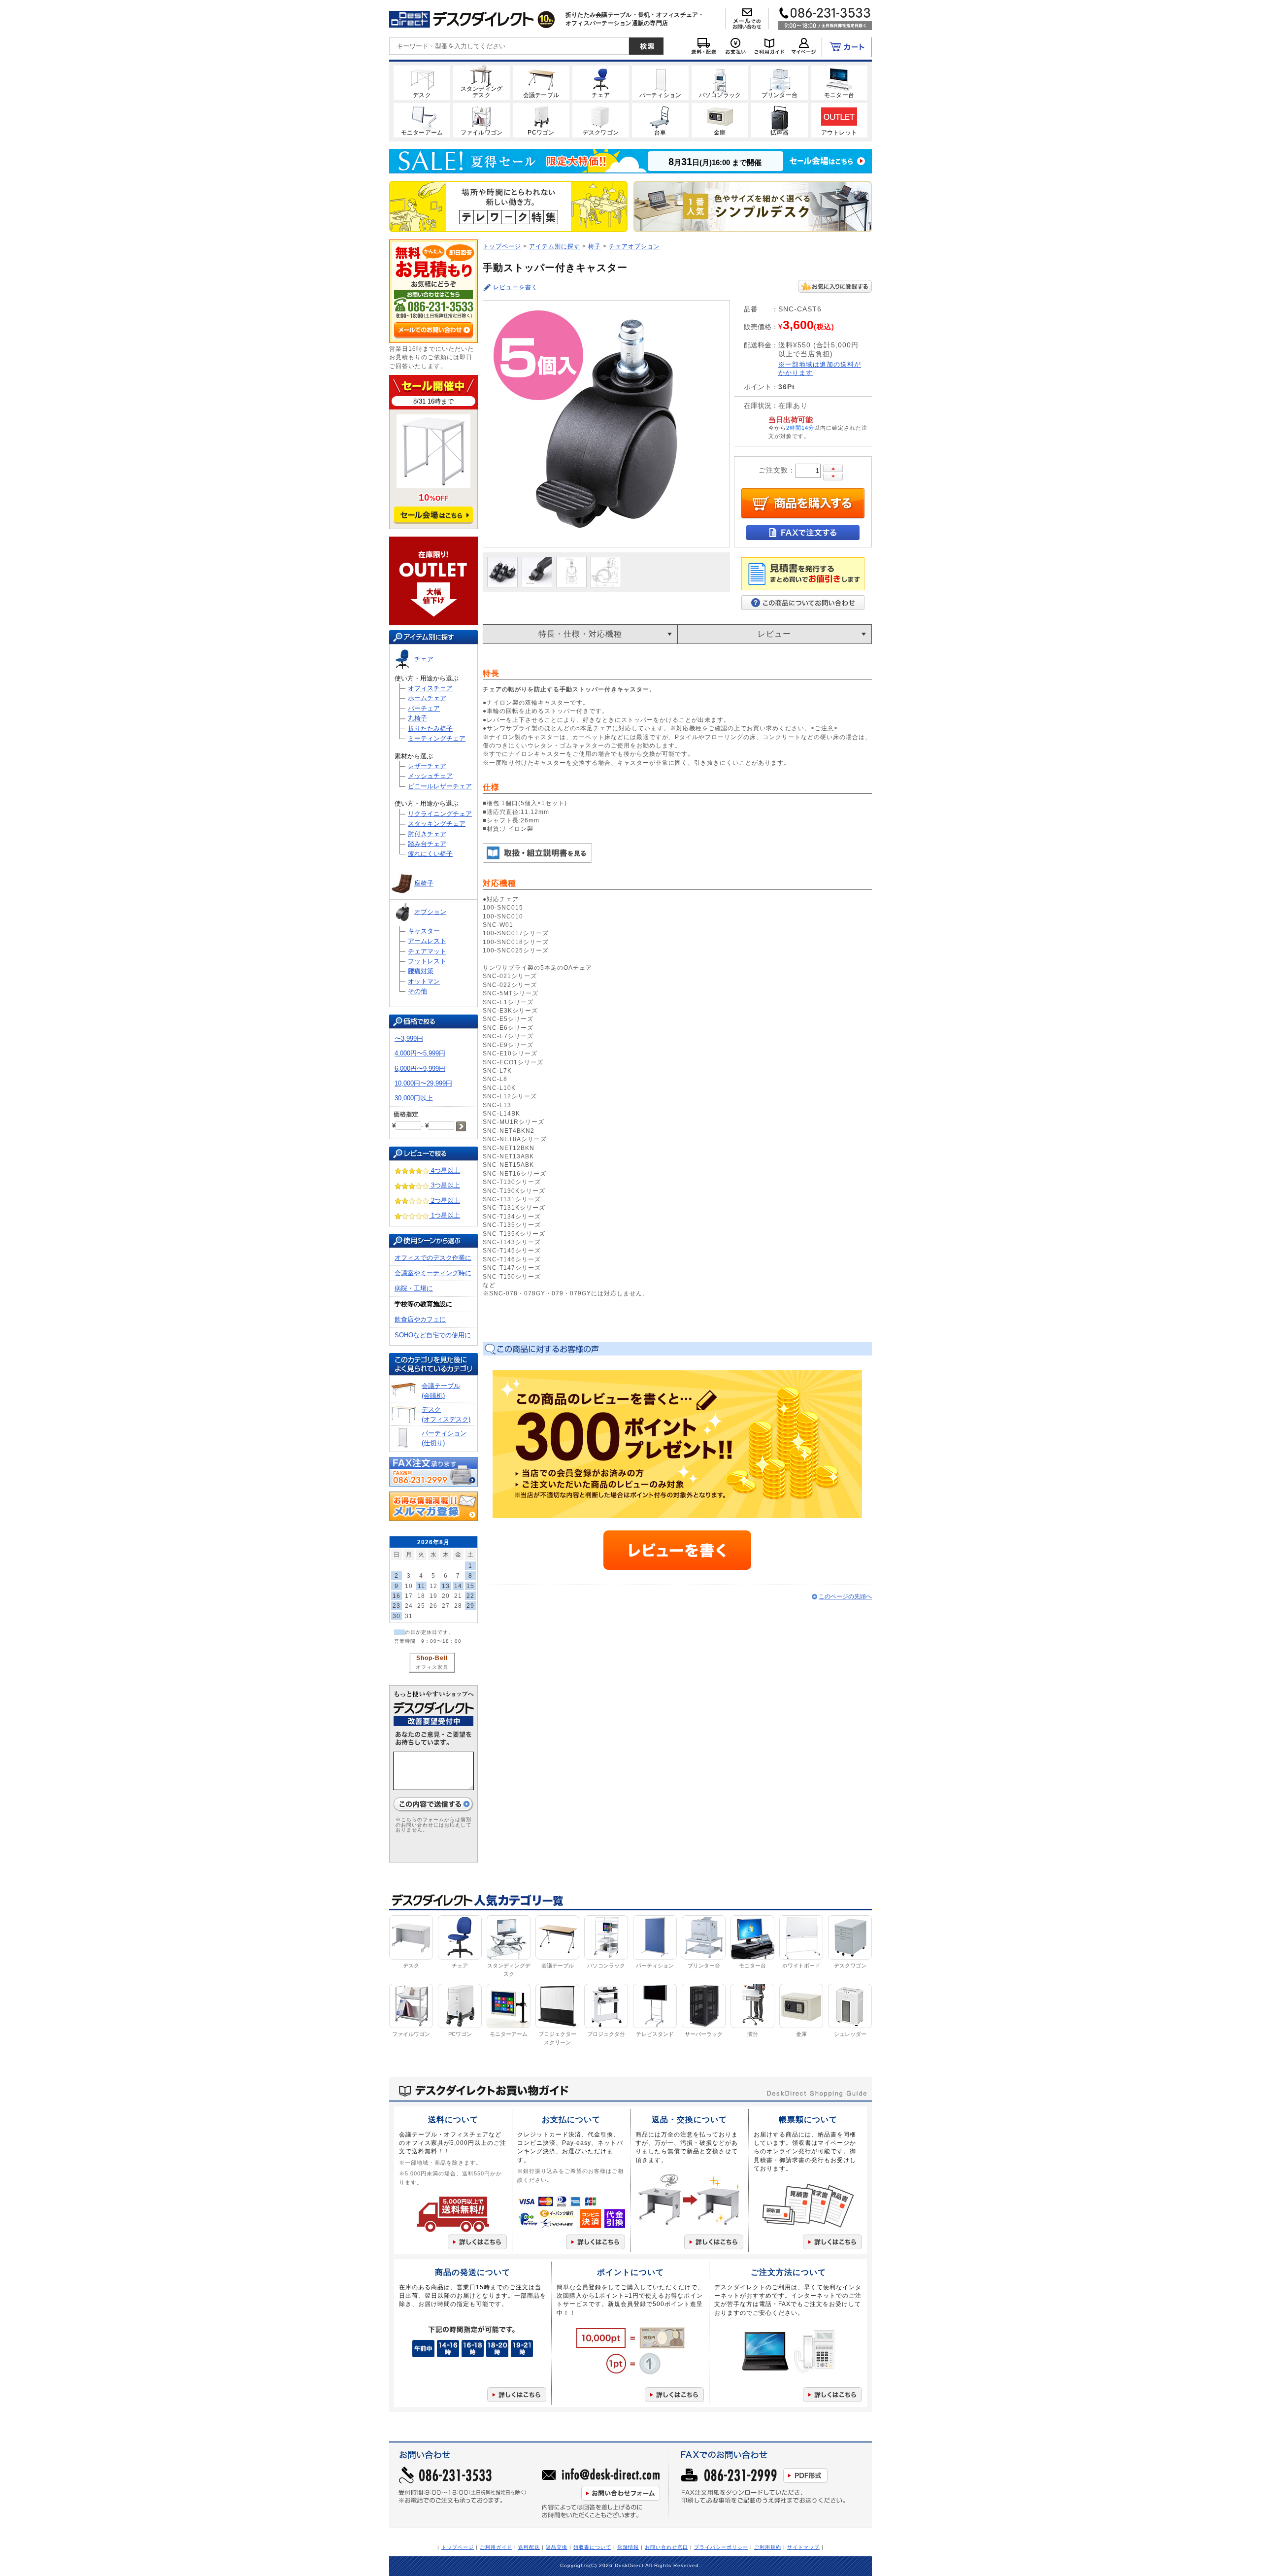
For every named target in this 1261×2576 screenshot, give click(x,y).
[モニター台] (839, 82)
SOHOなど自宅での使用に (433, 1335)
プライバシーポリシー (721, 2547)
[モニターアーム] (422, 120)
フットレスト (427, 961)
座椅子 (424, 883)
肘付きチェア (427, 834)
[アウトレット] (839, 120)
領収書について (592, 2547)
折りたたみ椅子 (430, 729)
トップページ (502, 246)
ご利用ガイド (496, 2547)
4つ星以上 (445, 1170)
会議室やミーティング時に (433, 1273)
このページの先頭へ (845, 1596)
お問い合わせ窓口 (666, 2547)
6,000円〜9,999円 (420, 1068)
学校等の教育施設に (423, 1304)
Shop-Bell (432, 1658)
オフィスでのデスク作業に (433, 1258)
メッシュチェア (430, 776)
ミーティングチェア (437, 738)
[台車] (660, 120)
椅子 (595, 246)
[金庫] (720, 120)
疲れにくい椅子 (430, 854)
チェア (424, 659)
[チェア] (601, 82)
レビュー (774, 634)
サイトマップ (803, 2547)
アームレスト (427, 941)
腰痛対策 (421, 971)
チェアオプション (634, 246)
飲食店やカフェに (420, 1319)
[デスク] (422, 82)
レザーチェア (427, 766)
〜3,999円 (409, 1038)
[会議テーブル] (541, 82)
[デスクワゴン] (601, 120)
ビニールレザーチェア (440, 786)
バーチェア (424, 708)
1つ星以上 (445, 1215)
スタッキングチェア (437, 824)
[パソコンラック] (720, 82)
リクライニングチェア (440, 814)
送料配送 (529, 2547)
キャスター (424, 931)
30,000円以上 (414, 1098)
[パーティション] (660, 82)
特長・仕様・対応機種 (580, 634)
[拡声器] (780, 120)
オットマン (424, 981)
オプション (430, 912)
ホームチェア (427, 698)
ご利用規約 (768, 2547)
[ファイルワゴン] (481, 120)
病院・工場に (414, 1288)
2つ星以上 (445, 1201)
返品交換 (557, 2547)
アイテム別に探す (555, 246)
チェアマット (427, 951)
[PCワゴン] (541, 120)
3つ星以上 (445, 1185)
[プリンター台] (780, 82)
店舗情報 (628, 2547)
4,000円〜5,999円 (420, 1053)
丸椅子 (417, 718)
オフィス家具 (432, 1667)
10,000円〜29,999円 (423, 1083)
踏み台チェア (427, 844)
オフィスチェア (430, 688)
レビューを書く (515, 287)
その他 (417, 991)
